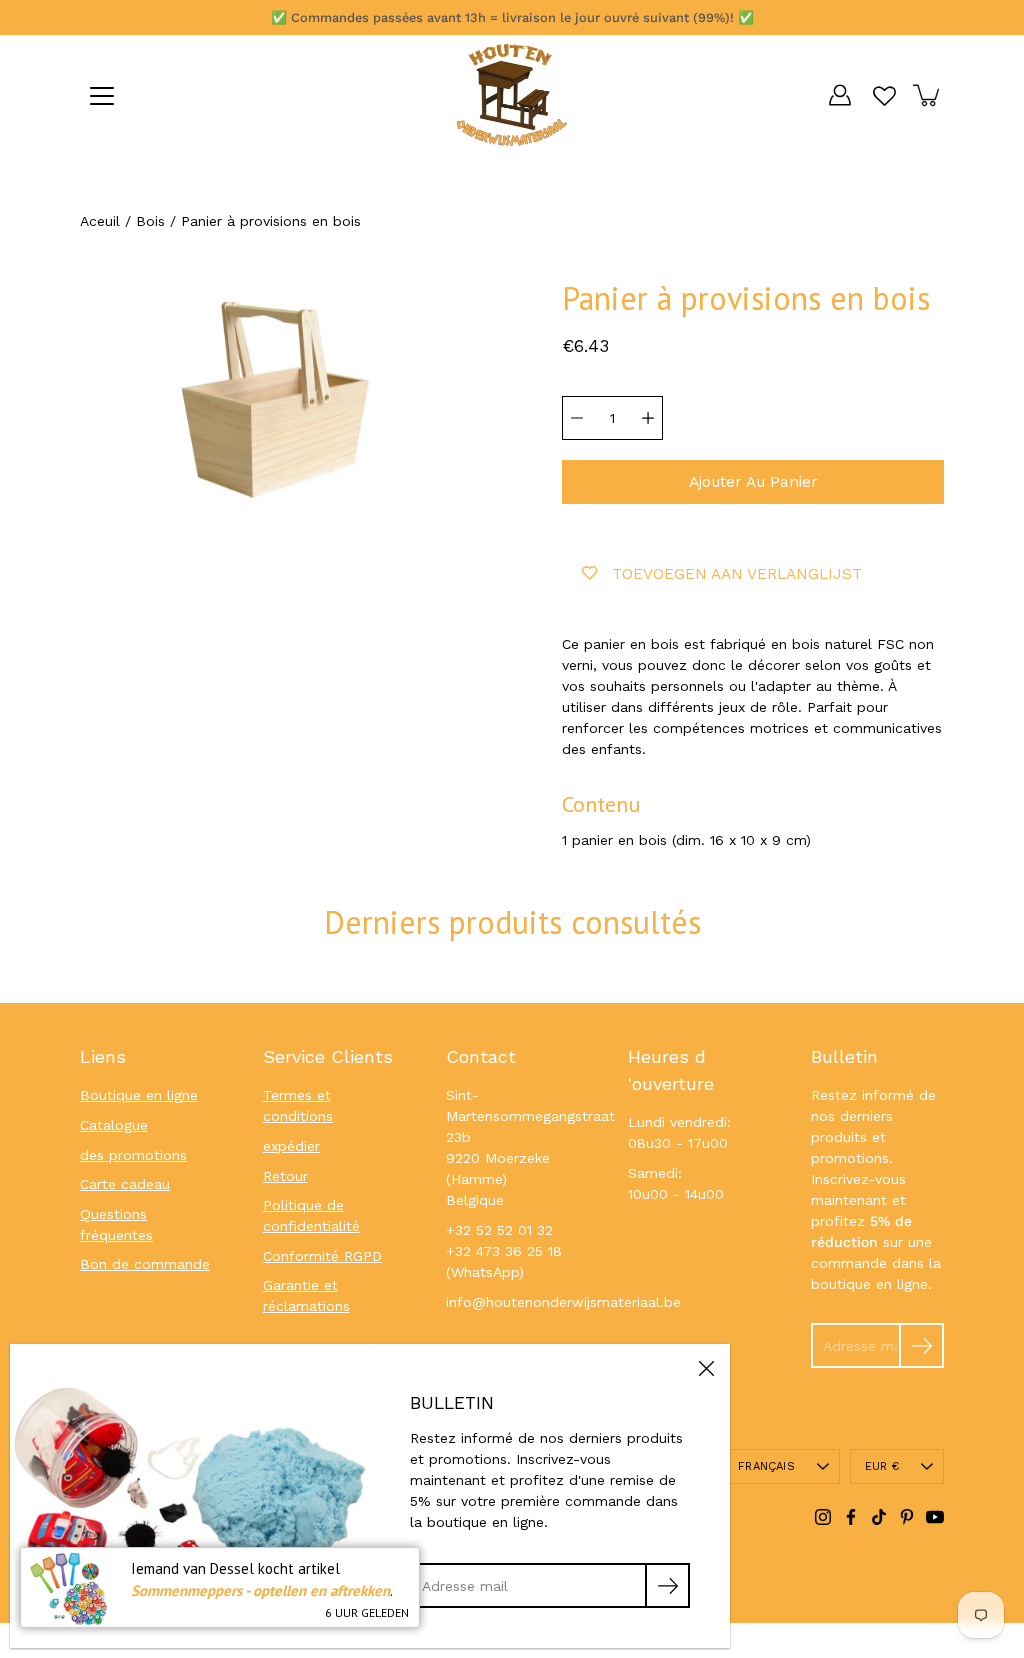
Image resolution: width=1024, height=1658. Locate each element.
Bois (150, 221)
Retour (285, 1176)
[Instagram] (823, 1517)
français (766, 1466)
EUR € (882, 1466)
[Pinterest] (907, 1517)
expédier (291, 1146)
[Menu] (102, 96)
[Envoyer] (921, 1345)
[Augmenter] (648, 418)
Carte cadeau (125, 1184)
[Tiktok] (879, 1517)
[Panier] (928, 95)
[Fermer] (706, 1368)
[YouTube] (935, 1517)
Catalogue (114, 1125)
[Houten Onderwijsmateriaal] (512, 95)
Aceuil (100, 221)
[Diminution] (577, 418)
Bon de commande (145, 1264)
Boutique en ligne (139, 1095)
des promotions (133, 1155)
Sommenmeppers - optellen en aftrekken (260, 1590)
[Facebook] (851, 1517)
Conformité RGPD (322, 1256)
